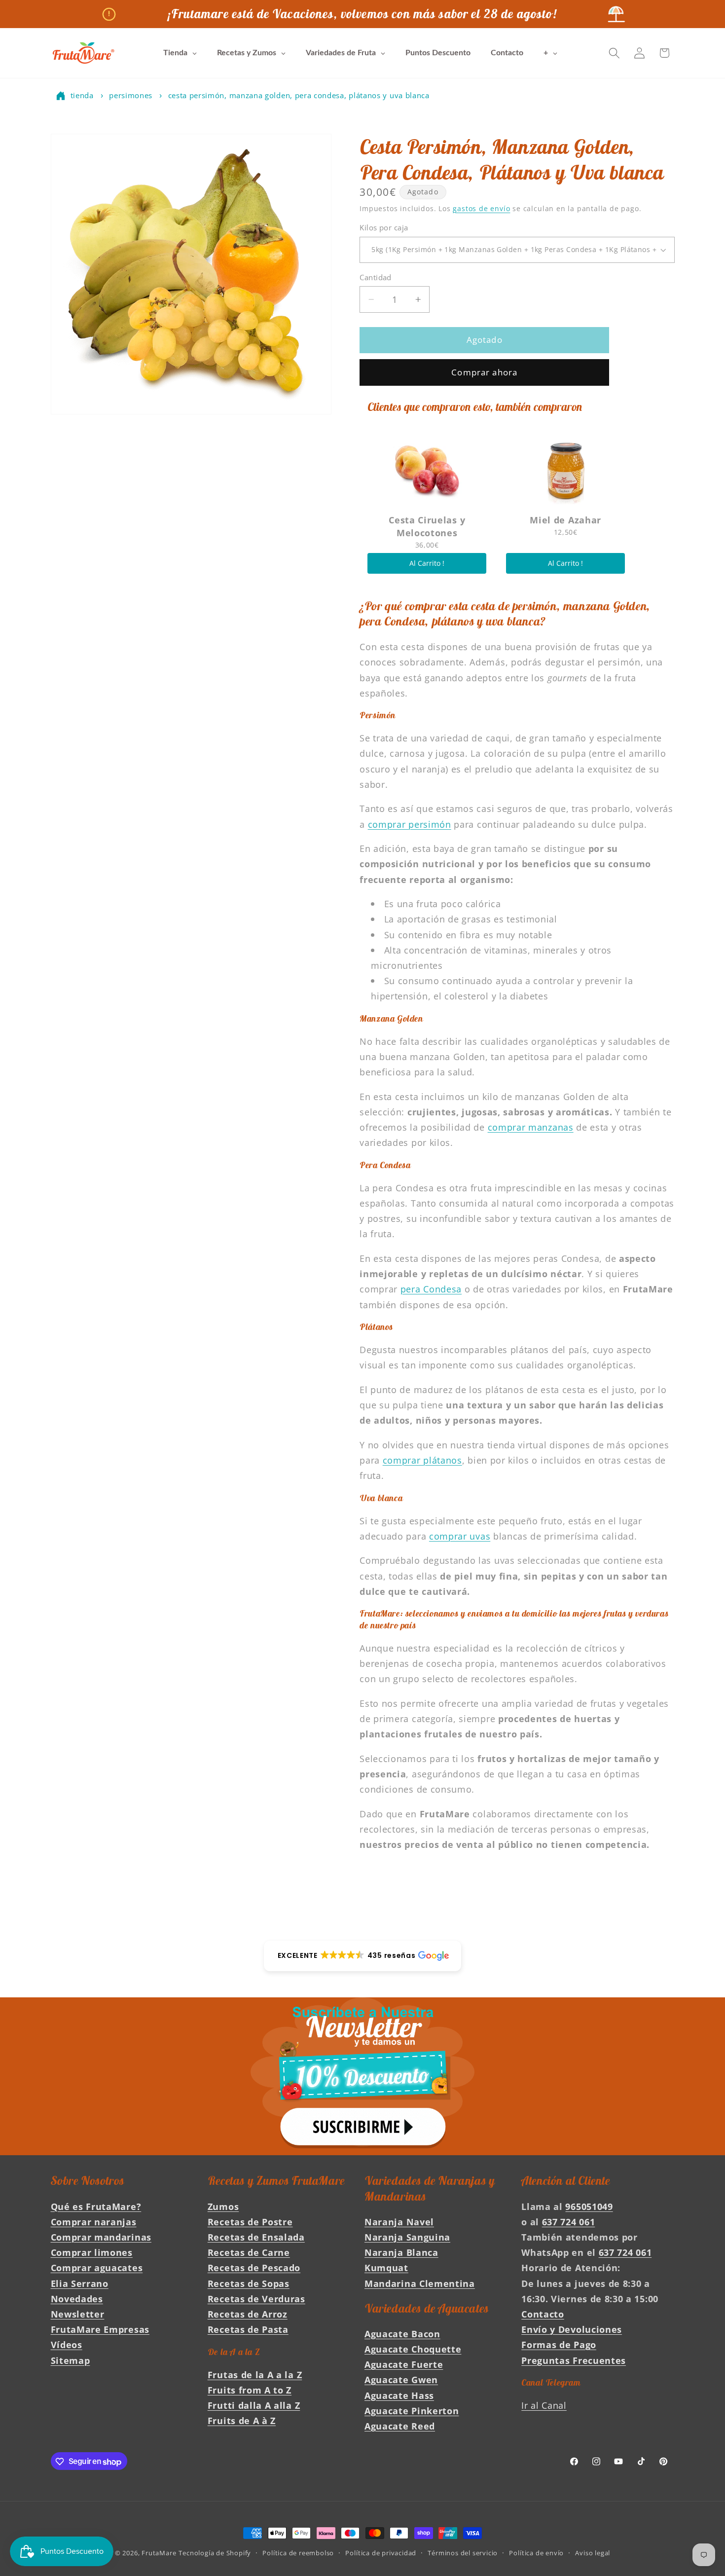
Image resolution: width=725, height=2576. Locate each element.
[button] (614, 53)
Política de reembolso (298, 2553)
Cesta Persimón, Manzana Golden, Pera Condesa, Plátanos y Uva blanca (299, 95)
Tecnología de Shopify (215, 2553)
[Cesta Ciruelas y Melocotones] (427, 470)
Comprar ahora (484, 372)
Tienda (82, 95)
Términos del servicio (463, 2553)
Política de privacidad (381, 2553)
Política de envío (536, 2553)
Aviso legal (593, 2553)
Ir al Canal (544, 2405)
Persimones (131, 95)
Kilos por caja (384, 228)
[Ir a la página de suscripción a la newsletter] (362, 2076)
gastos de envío (481, 208)
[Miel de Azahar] (565, 470)
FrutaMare (159, 2553)
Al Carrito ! (427, 563)
